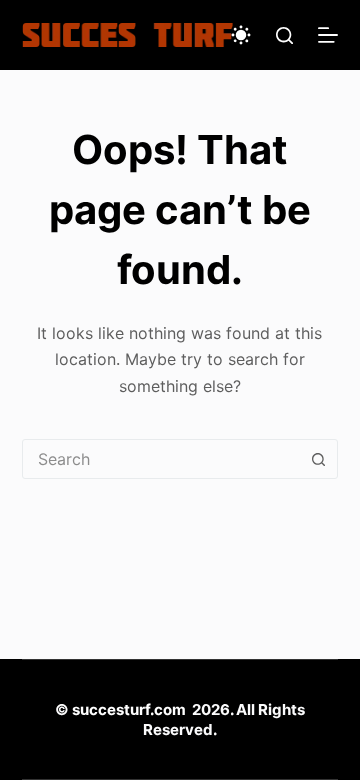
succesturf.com (129, 709)
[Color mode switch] (241, 35)
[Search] (284, 35)
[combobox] (161, 459)
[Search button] (318, 459)
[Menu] (328, 35)
